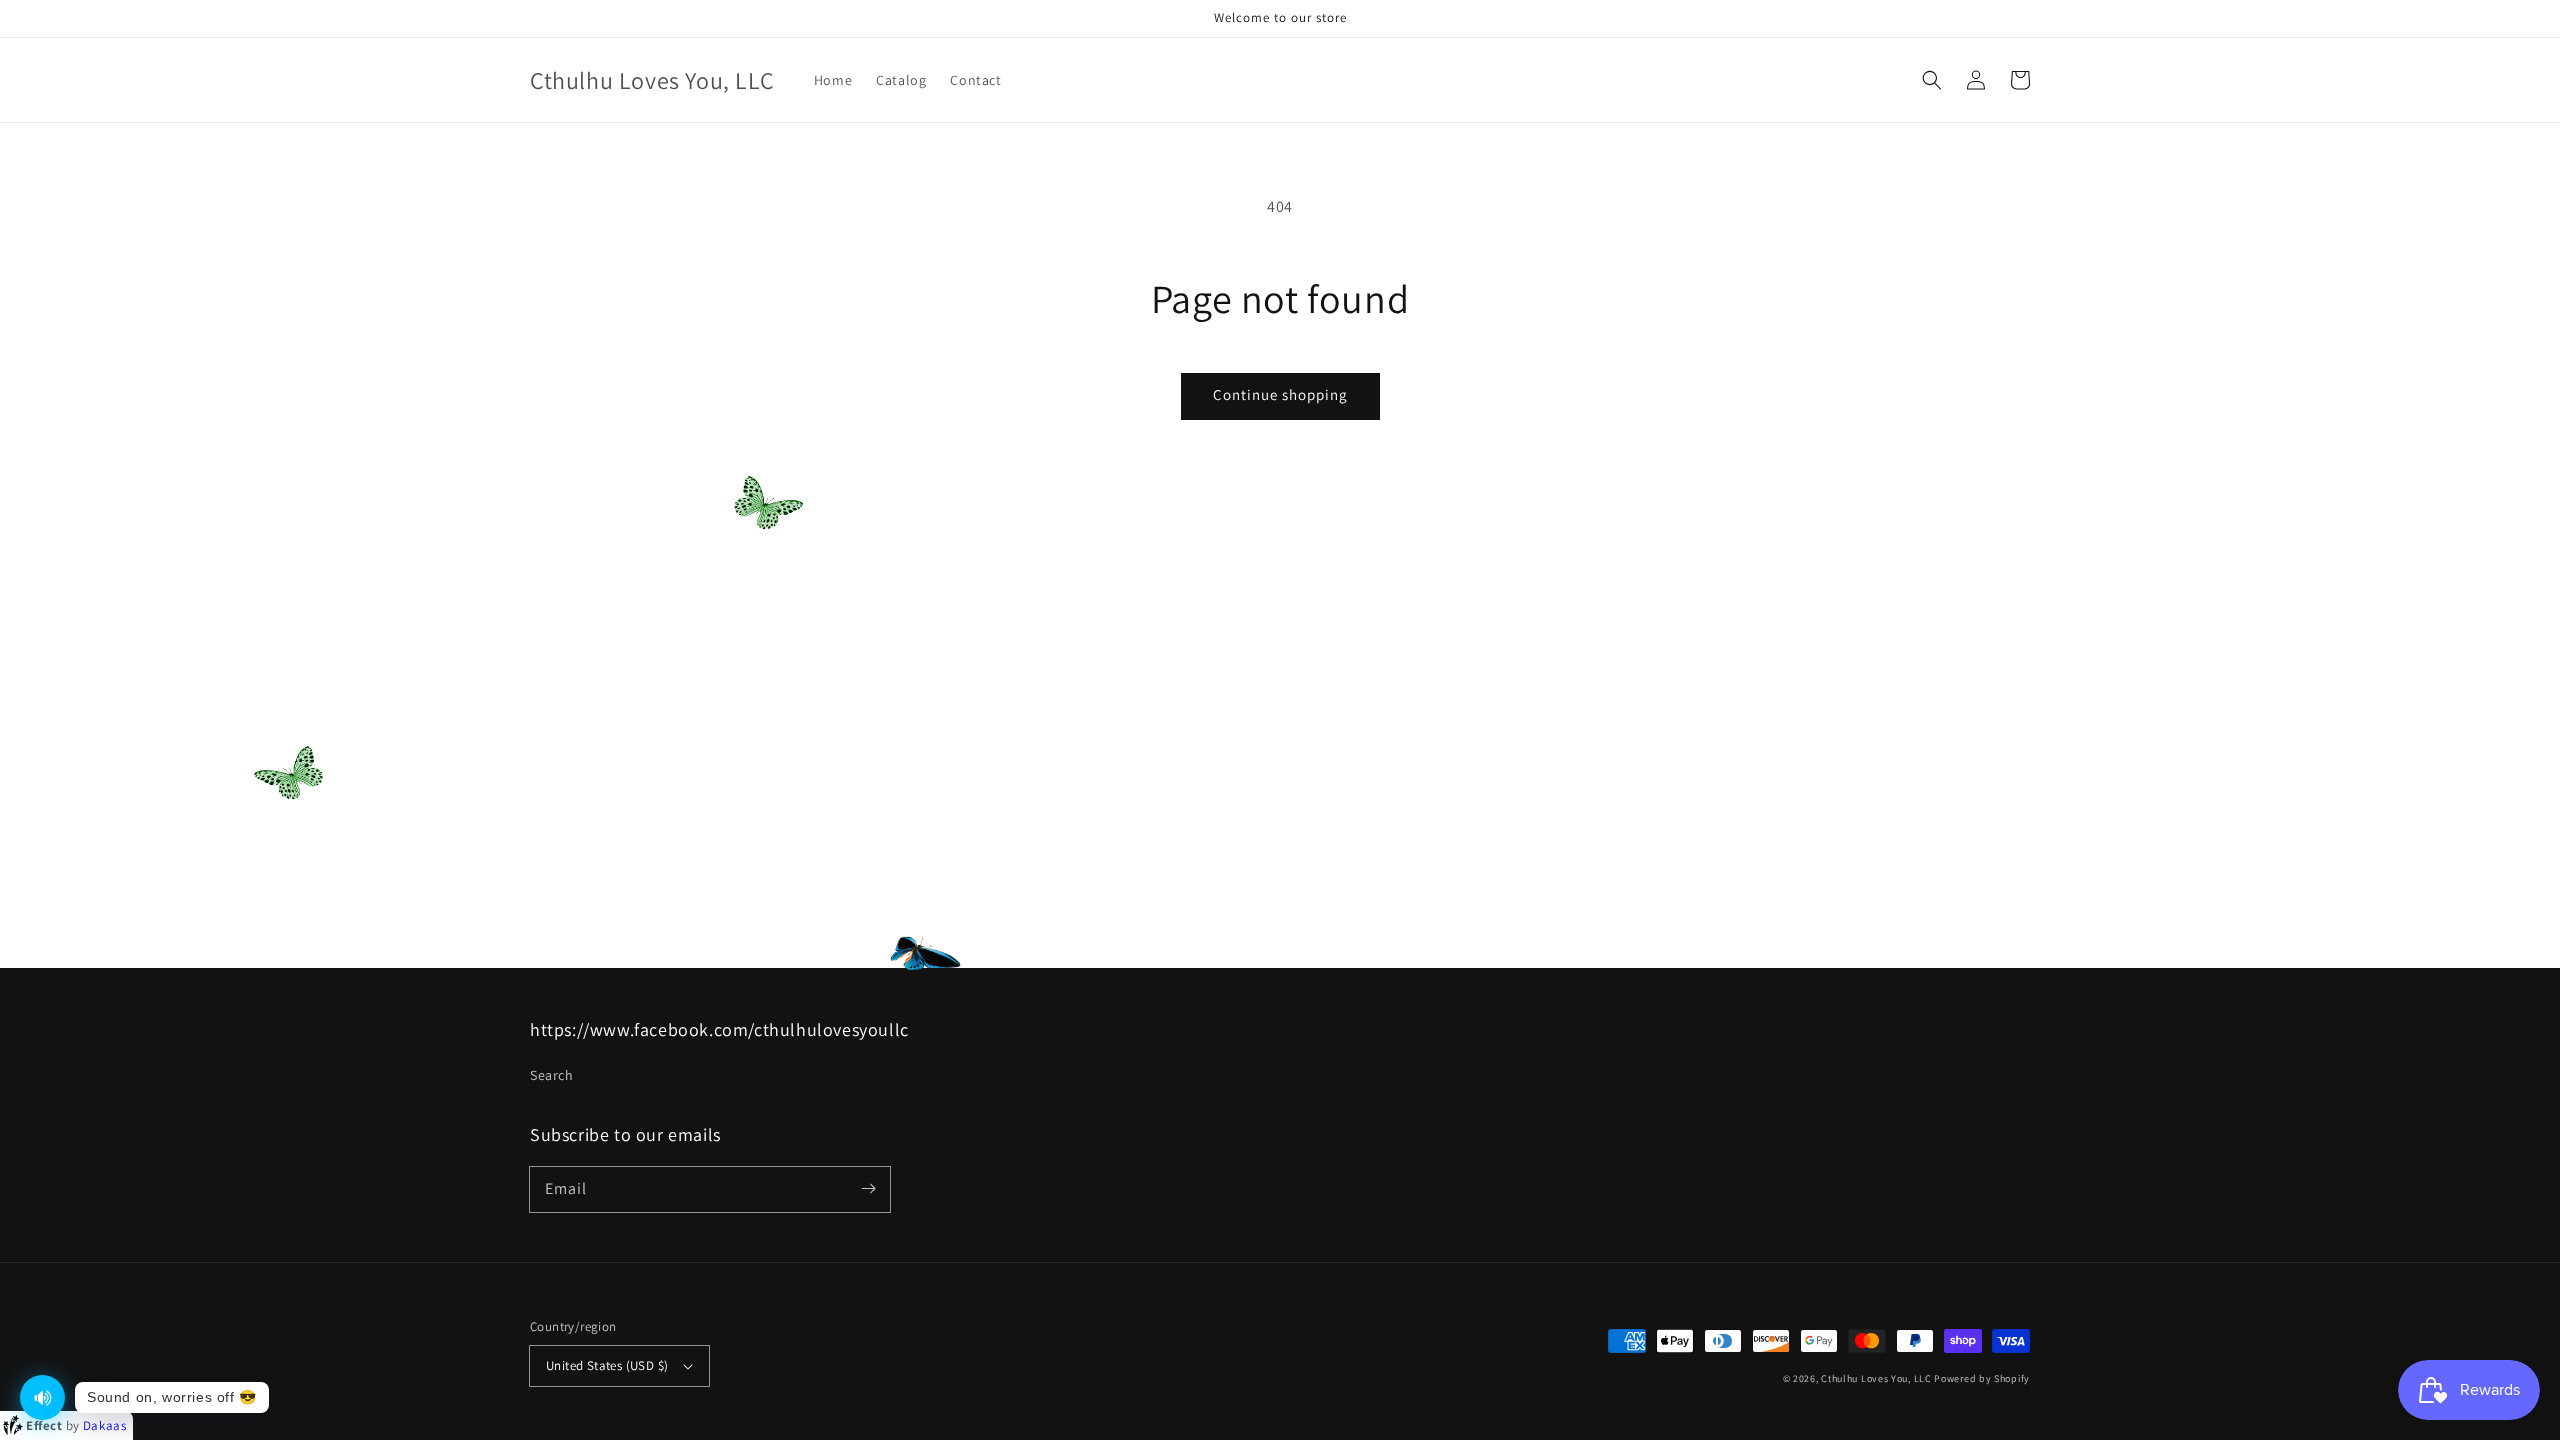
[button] (1932, 80)
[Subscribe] (868, 1189)
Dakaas (105, 1425)
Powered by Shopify (1982, 1378)
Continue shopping (1280, 394)
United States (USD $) (607, 1365)
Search (552, 1075)
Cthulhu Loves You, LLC (1876, 1378)
